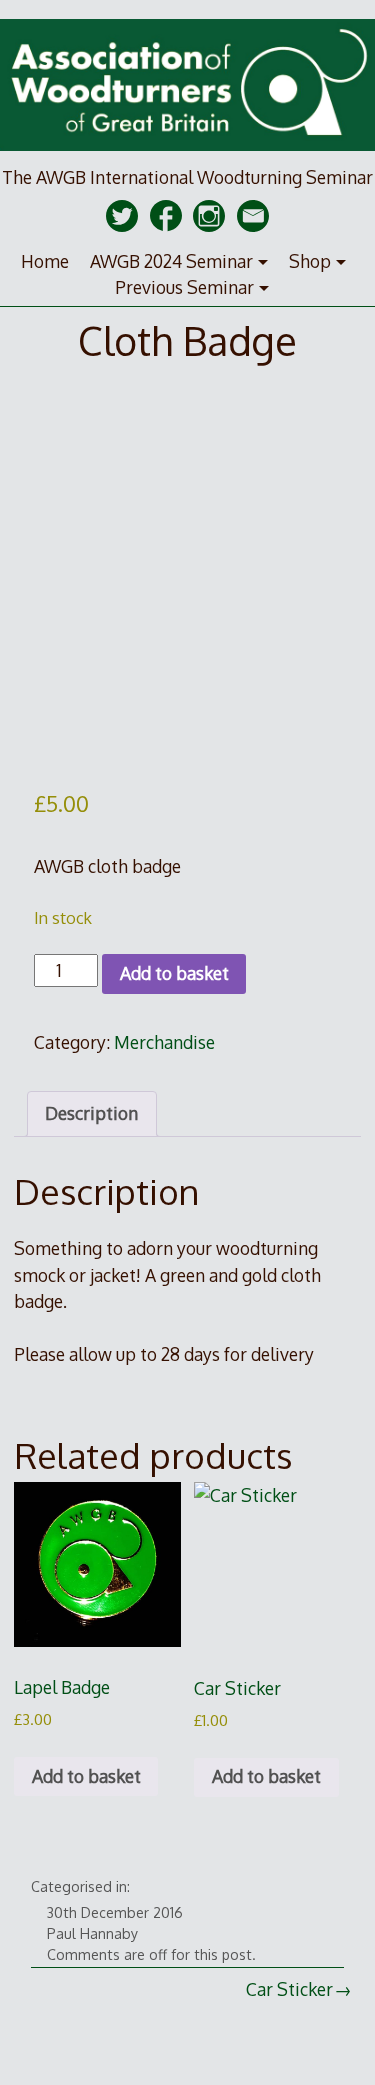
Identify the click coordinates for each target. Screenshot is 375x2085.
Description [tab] (91, 1113)
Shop (310, 261)
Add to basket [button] (86, 1776)
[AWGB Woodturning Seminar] (187, 152)
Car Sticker (289, 1989)
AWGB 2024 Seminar (171, 261)
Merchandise (164, 1042)
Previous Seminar (184, 287)
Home (45, 261)
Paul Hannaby (92, 1933)
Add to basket (174, 973)
